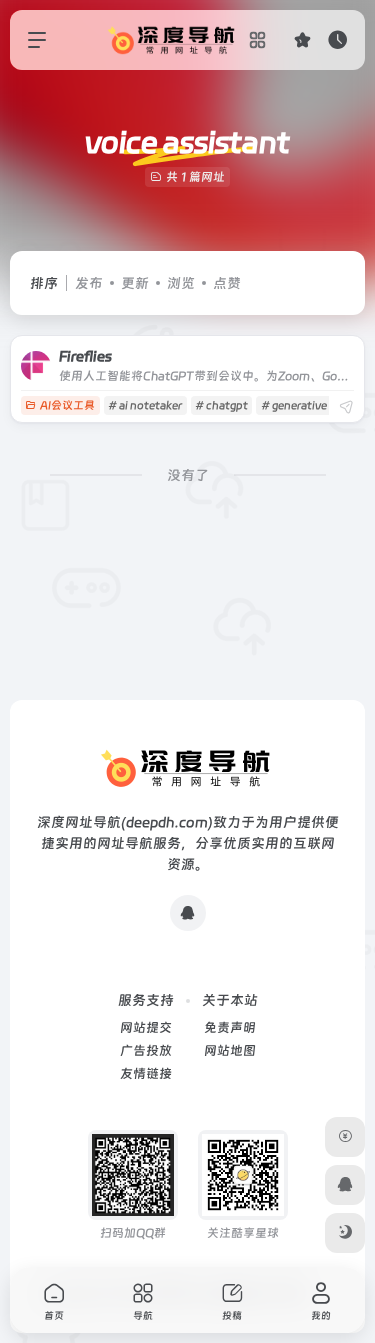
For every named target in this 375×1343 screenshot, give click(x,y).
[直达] (346, 407)
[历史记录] (337, 39)
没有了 (188, 475)
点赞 (227, 283)
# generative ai (299, 405)
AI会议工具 (67, 405)
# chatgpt (221, 405)
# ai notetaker (145, 405)
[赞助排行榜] (345, 1137)
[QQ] (188, 913)
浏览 (181, 283)
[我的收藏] (302, 39)
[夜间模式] (345, 1233)
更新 (135, 283)
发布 (89, 283)
